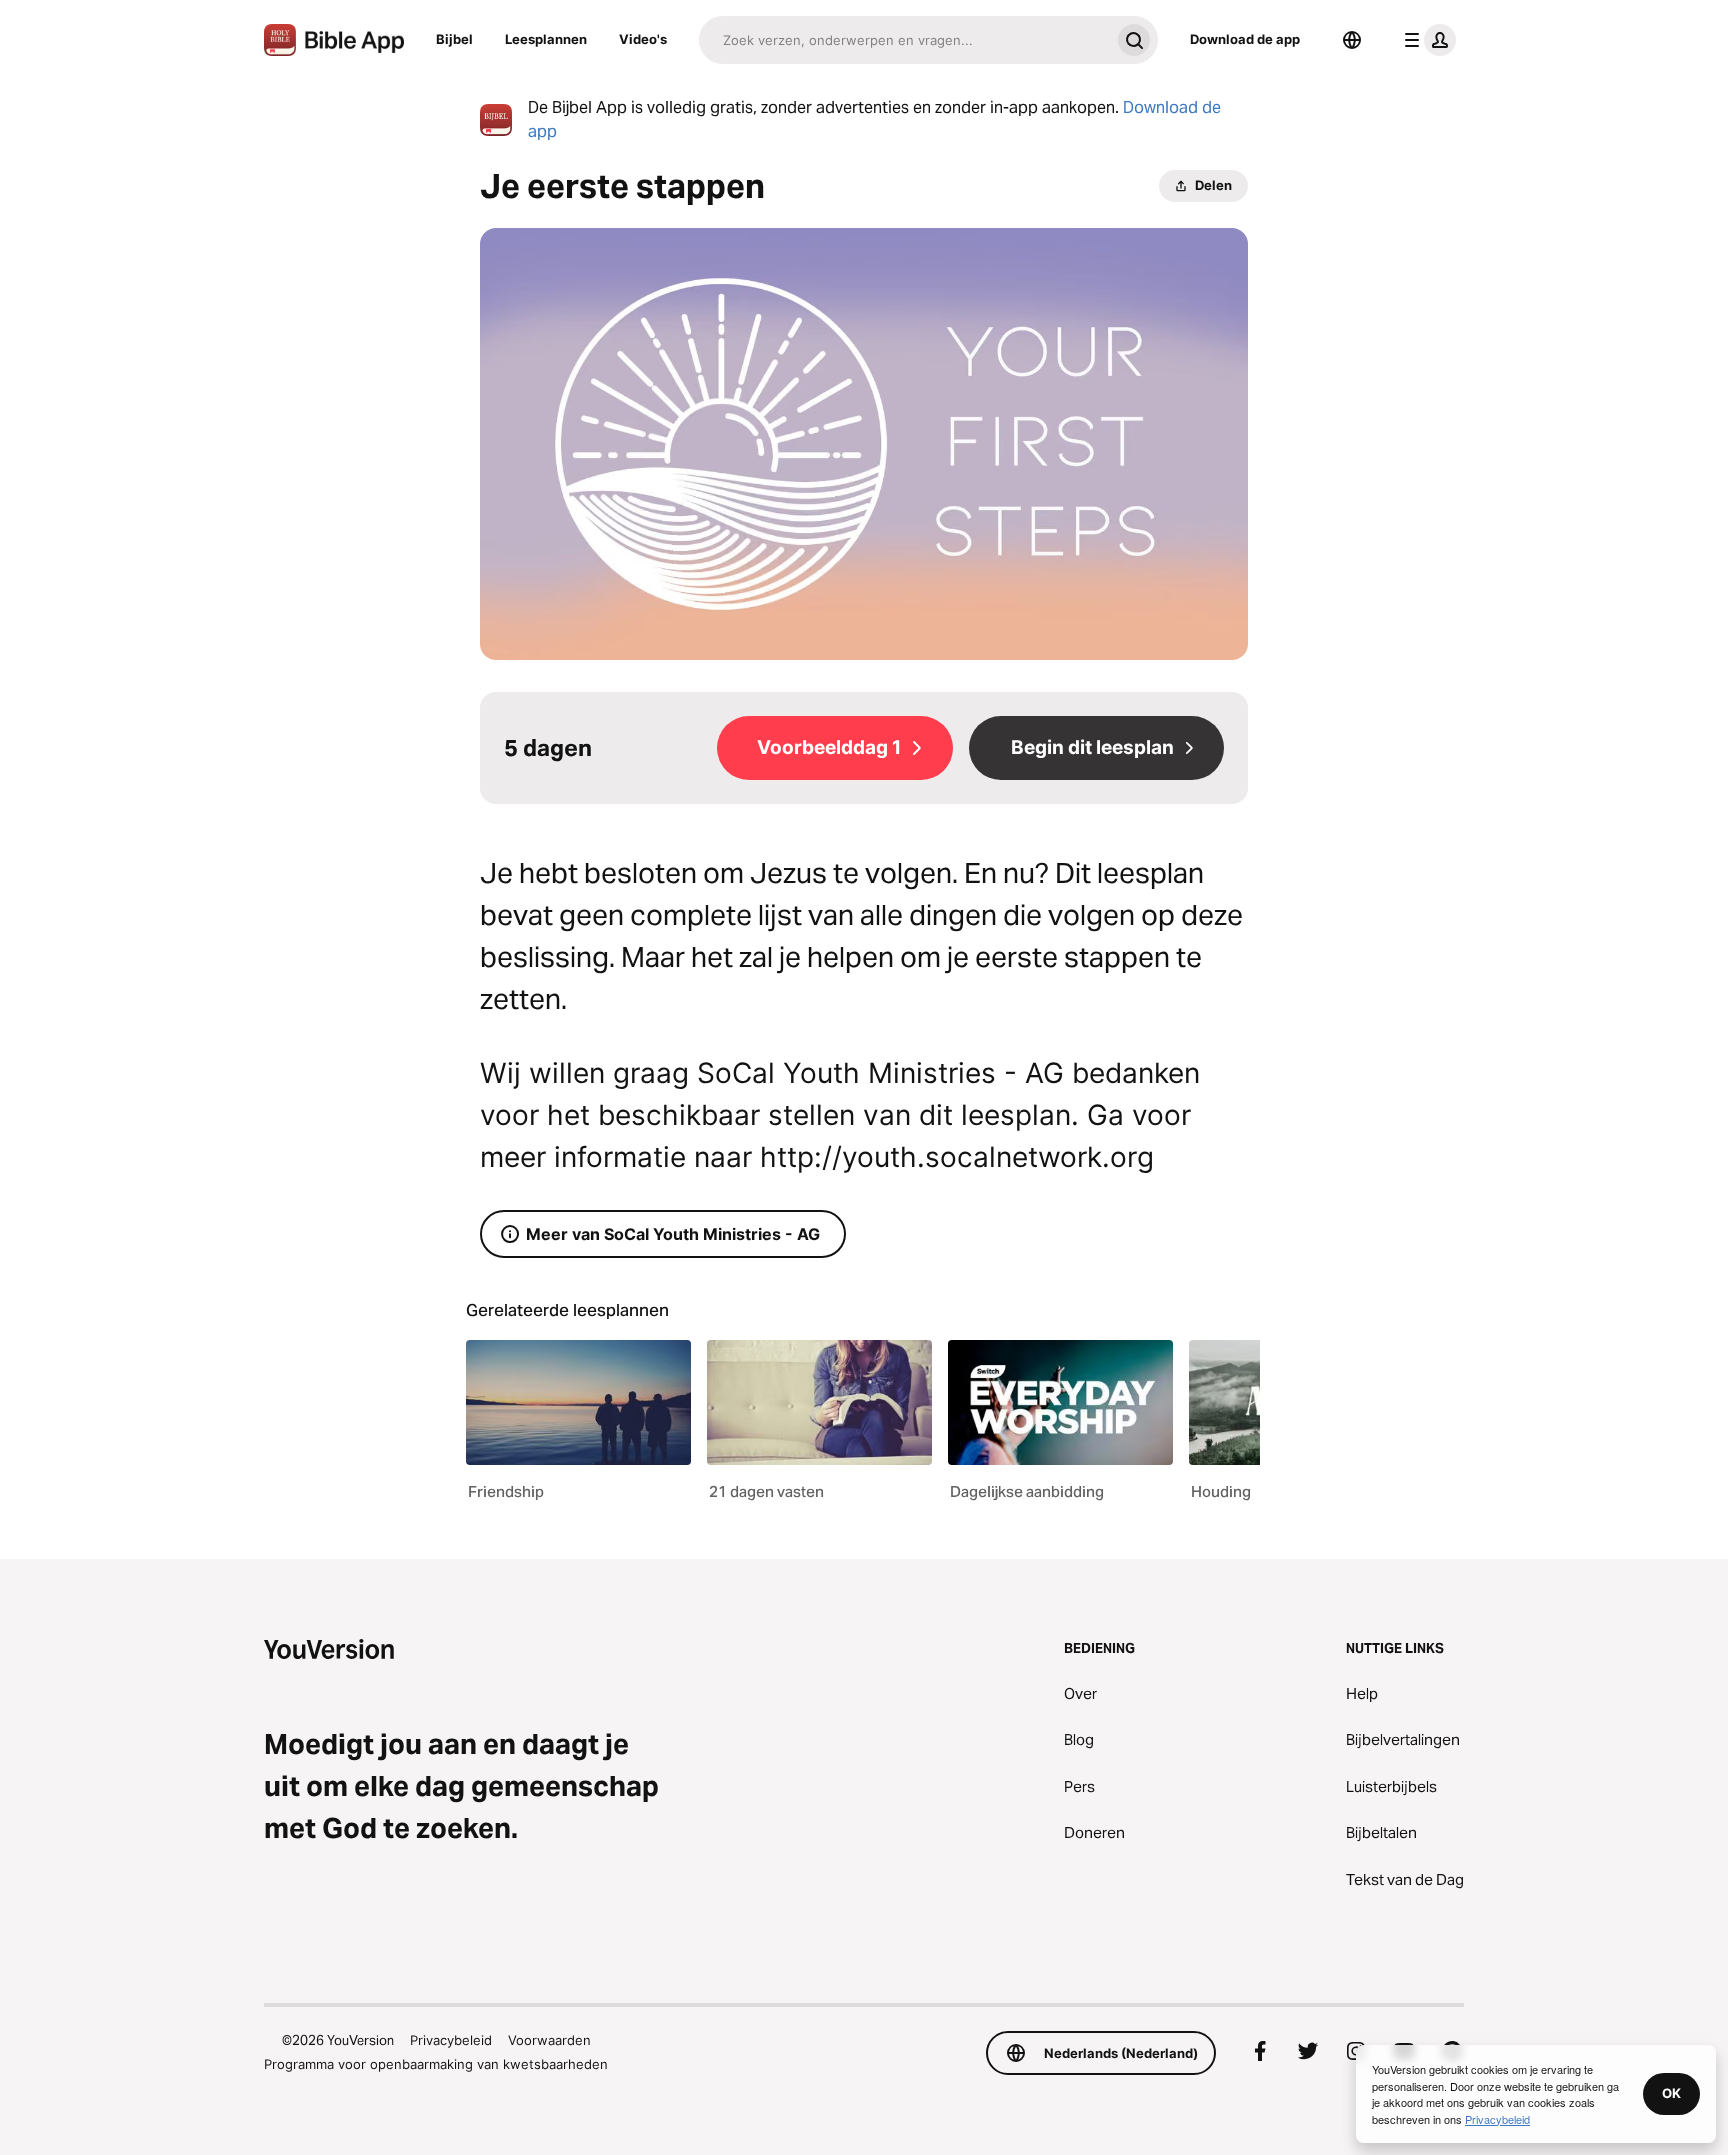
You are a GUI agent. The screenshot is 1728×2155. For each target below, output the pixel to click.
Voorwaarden (549, 2040)
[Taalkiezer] (1352, 40)
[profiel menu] (1426, 40)
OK (1671, 2093)
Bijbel (454, 39)
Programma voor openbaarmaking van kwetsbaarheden (436, 2064)
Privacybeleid (451, 2040)
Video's (643, 39)
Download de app (1245, 39)
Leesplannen (546, 39)
